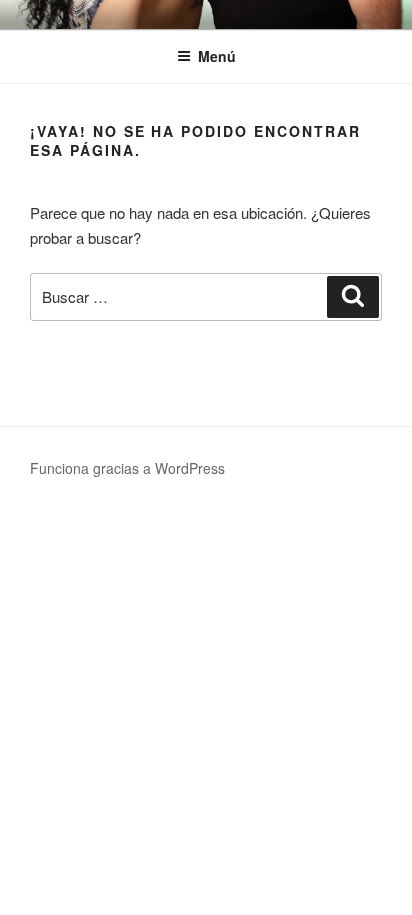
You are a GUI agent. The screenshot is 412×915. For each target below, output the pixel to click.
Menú (217, 56)
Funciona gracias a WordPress (127, 468)
